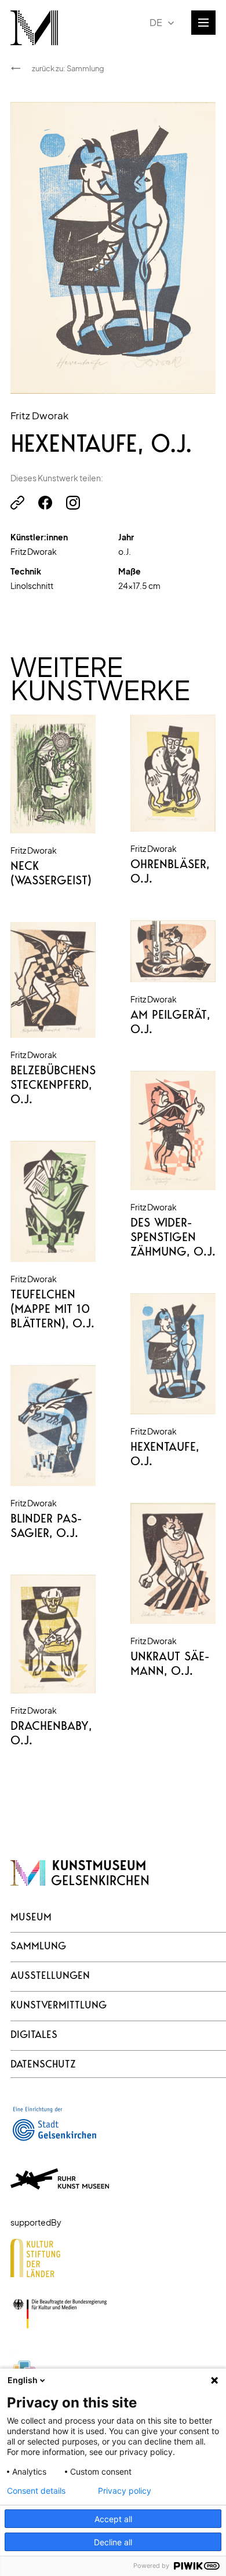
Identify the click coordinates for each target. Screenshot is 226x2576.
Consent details (36, 2491)
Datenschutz (43, 2064)
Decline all (113, 2542)
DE (156, 22)
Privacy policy (125, 2491)
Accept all (113, 2519)
